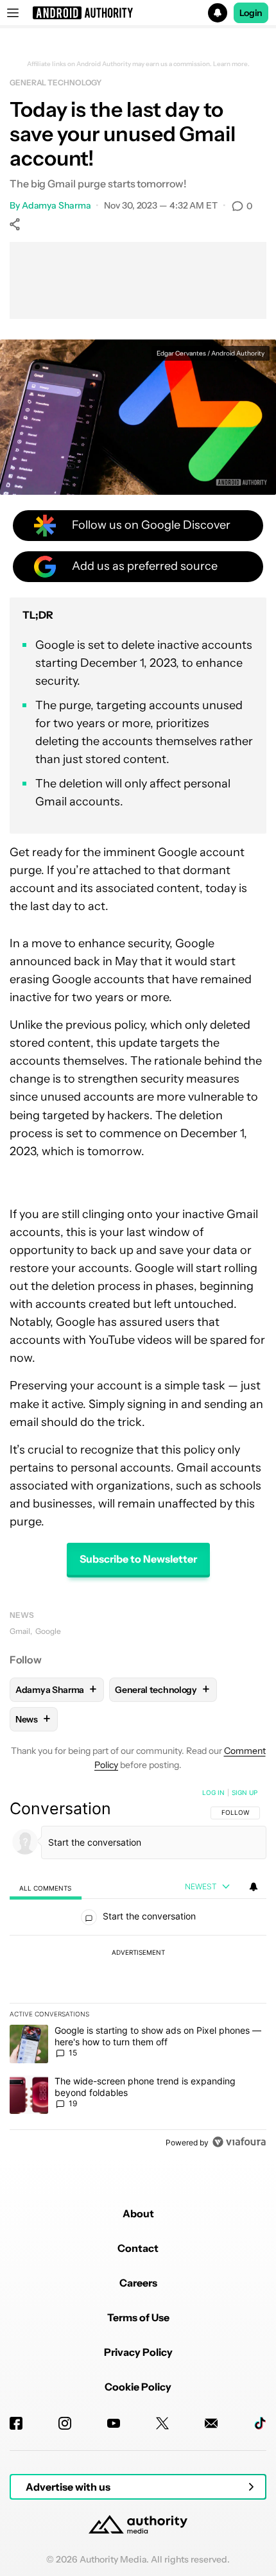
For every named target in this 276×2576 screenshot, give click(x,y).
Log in (213, 1792)
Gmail (20, 1631)
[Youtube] (114, 2423)
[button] (138, 13)
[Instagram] (65, 2423)
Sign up (245, 1792)
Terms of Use (138, 2317)
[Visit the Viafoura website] (239, 2142)
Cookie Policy (138, 2387)
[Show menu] (13, 13)
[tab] (46, 1888)
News (22, 1615)
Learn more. (231, 64)
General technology (56, 82)
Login (251, 13)
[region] (138, 1970)
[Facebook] (16, 2423)
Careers (138, 2283)
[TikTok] (260, 2423)
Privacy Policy (138, 2352)
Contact (138, 2248)
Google (48, 1631)
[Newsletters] (211, 2423)
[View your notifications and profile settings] (254, 1887)
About (138, 2213)
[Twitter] (162, 2423)
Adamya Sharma (56, 205)
